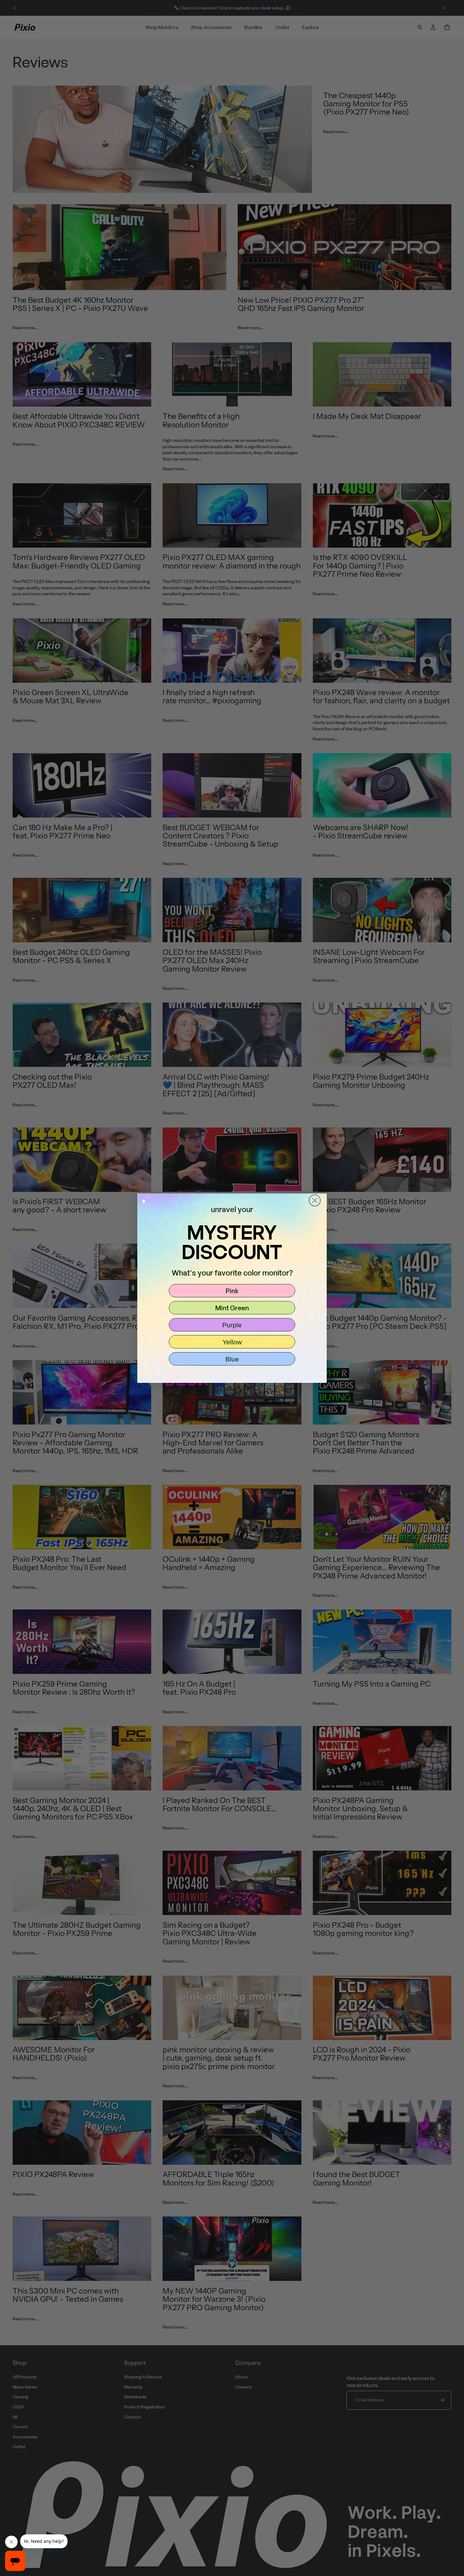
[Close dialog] (315, 1200)
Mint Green (232, 1308)
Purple (232, 1325)
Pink (232, 1291)
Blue (232, 1359)
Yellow (232, 1342)
